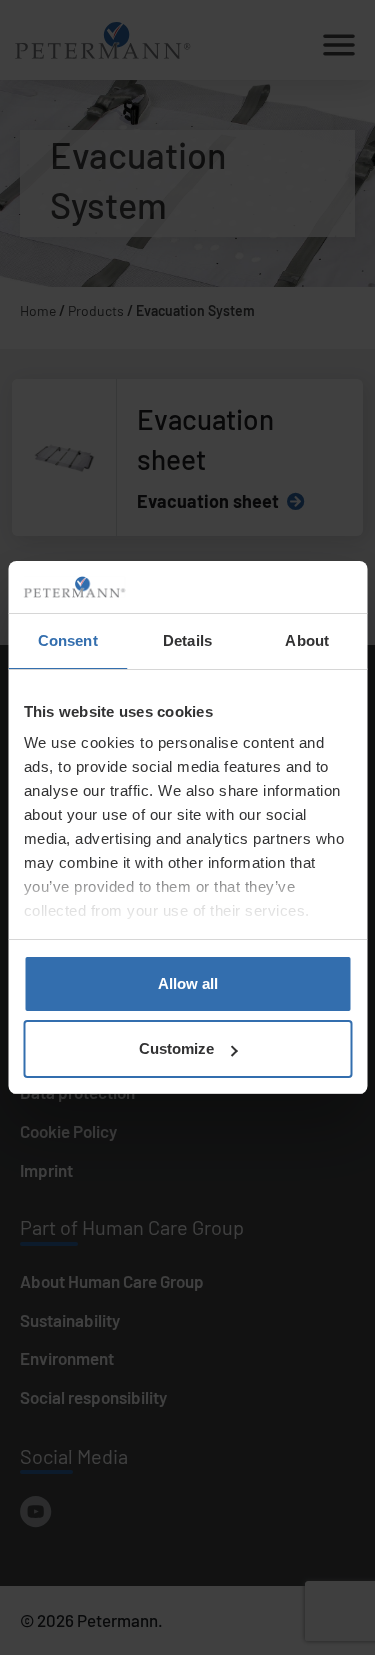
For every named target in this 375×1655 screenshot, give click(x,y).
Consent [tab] (68, 640)
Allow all (188, 983)
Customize (176, 1048)
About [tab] (307, 640)
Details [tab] (187, 640)
